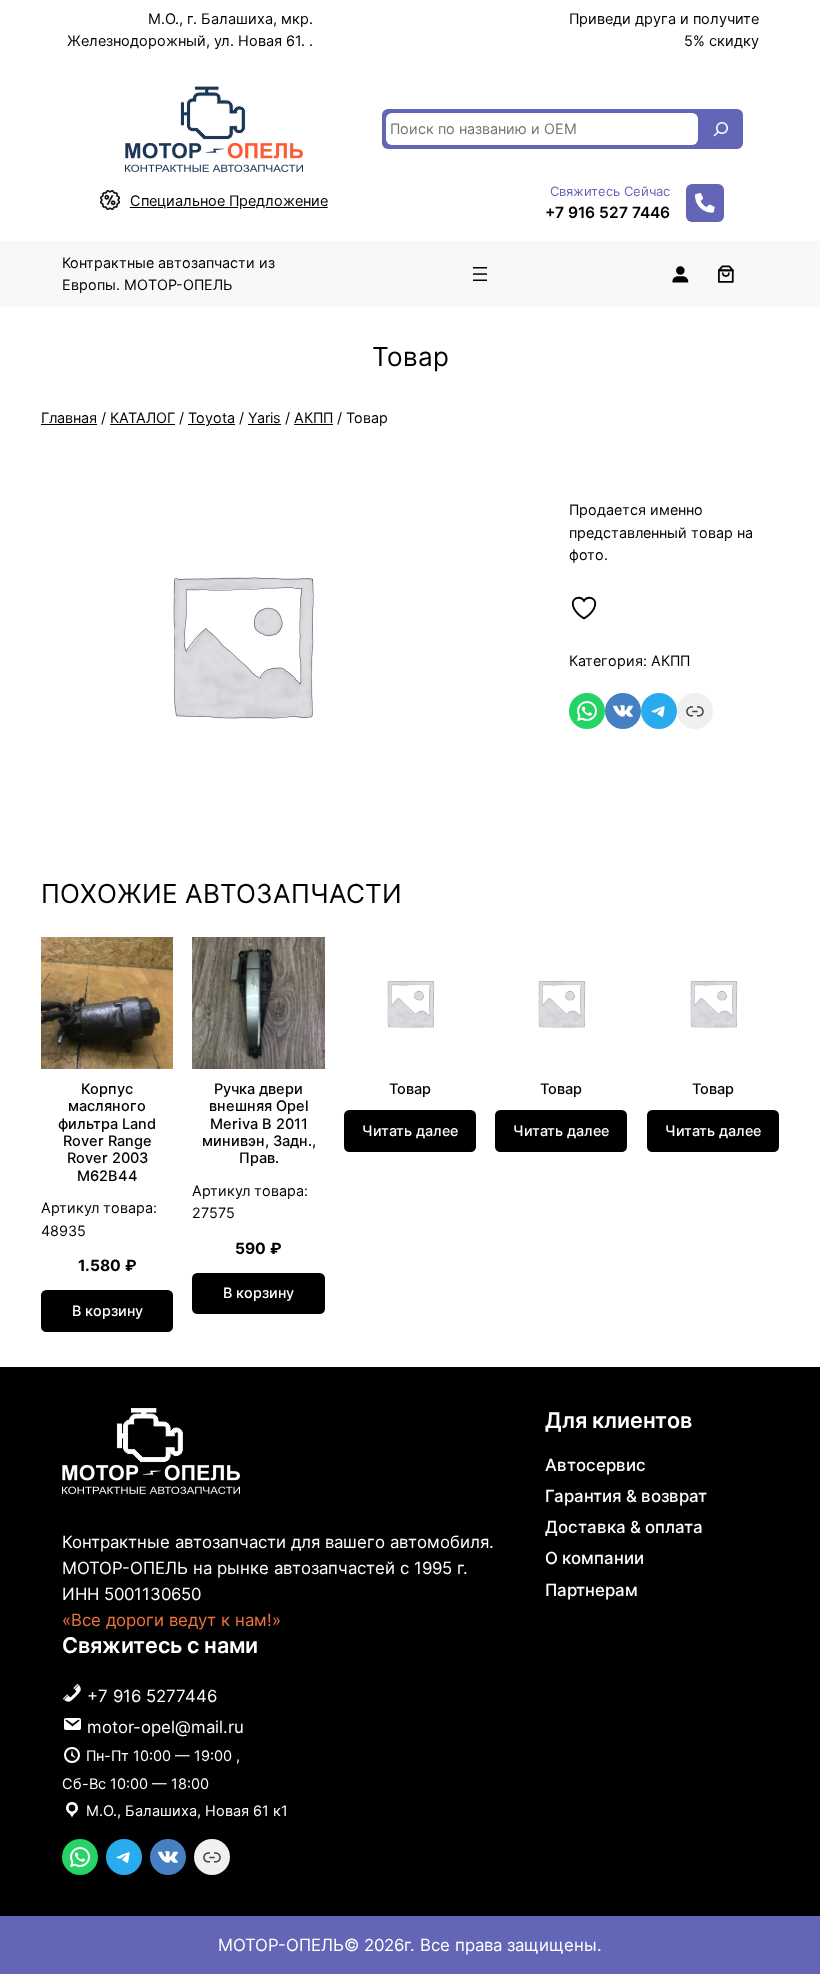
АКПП (313, 417)
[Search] (721, 129)
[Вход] (680, 274)
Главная (69, 417)
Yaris (264, 417)
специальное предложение (229, 201)
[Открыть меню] (480, 274)
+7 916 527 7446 (607, 212)
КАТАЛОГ (142, 417)
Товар (410, 1089)
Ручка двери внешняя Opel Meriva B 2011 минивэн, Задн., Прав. (259, 1124)
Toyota (211, 417)
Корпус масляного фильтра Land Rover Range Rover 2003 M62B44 (107, 1133)
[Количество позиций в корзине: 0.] (725, 274)
